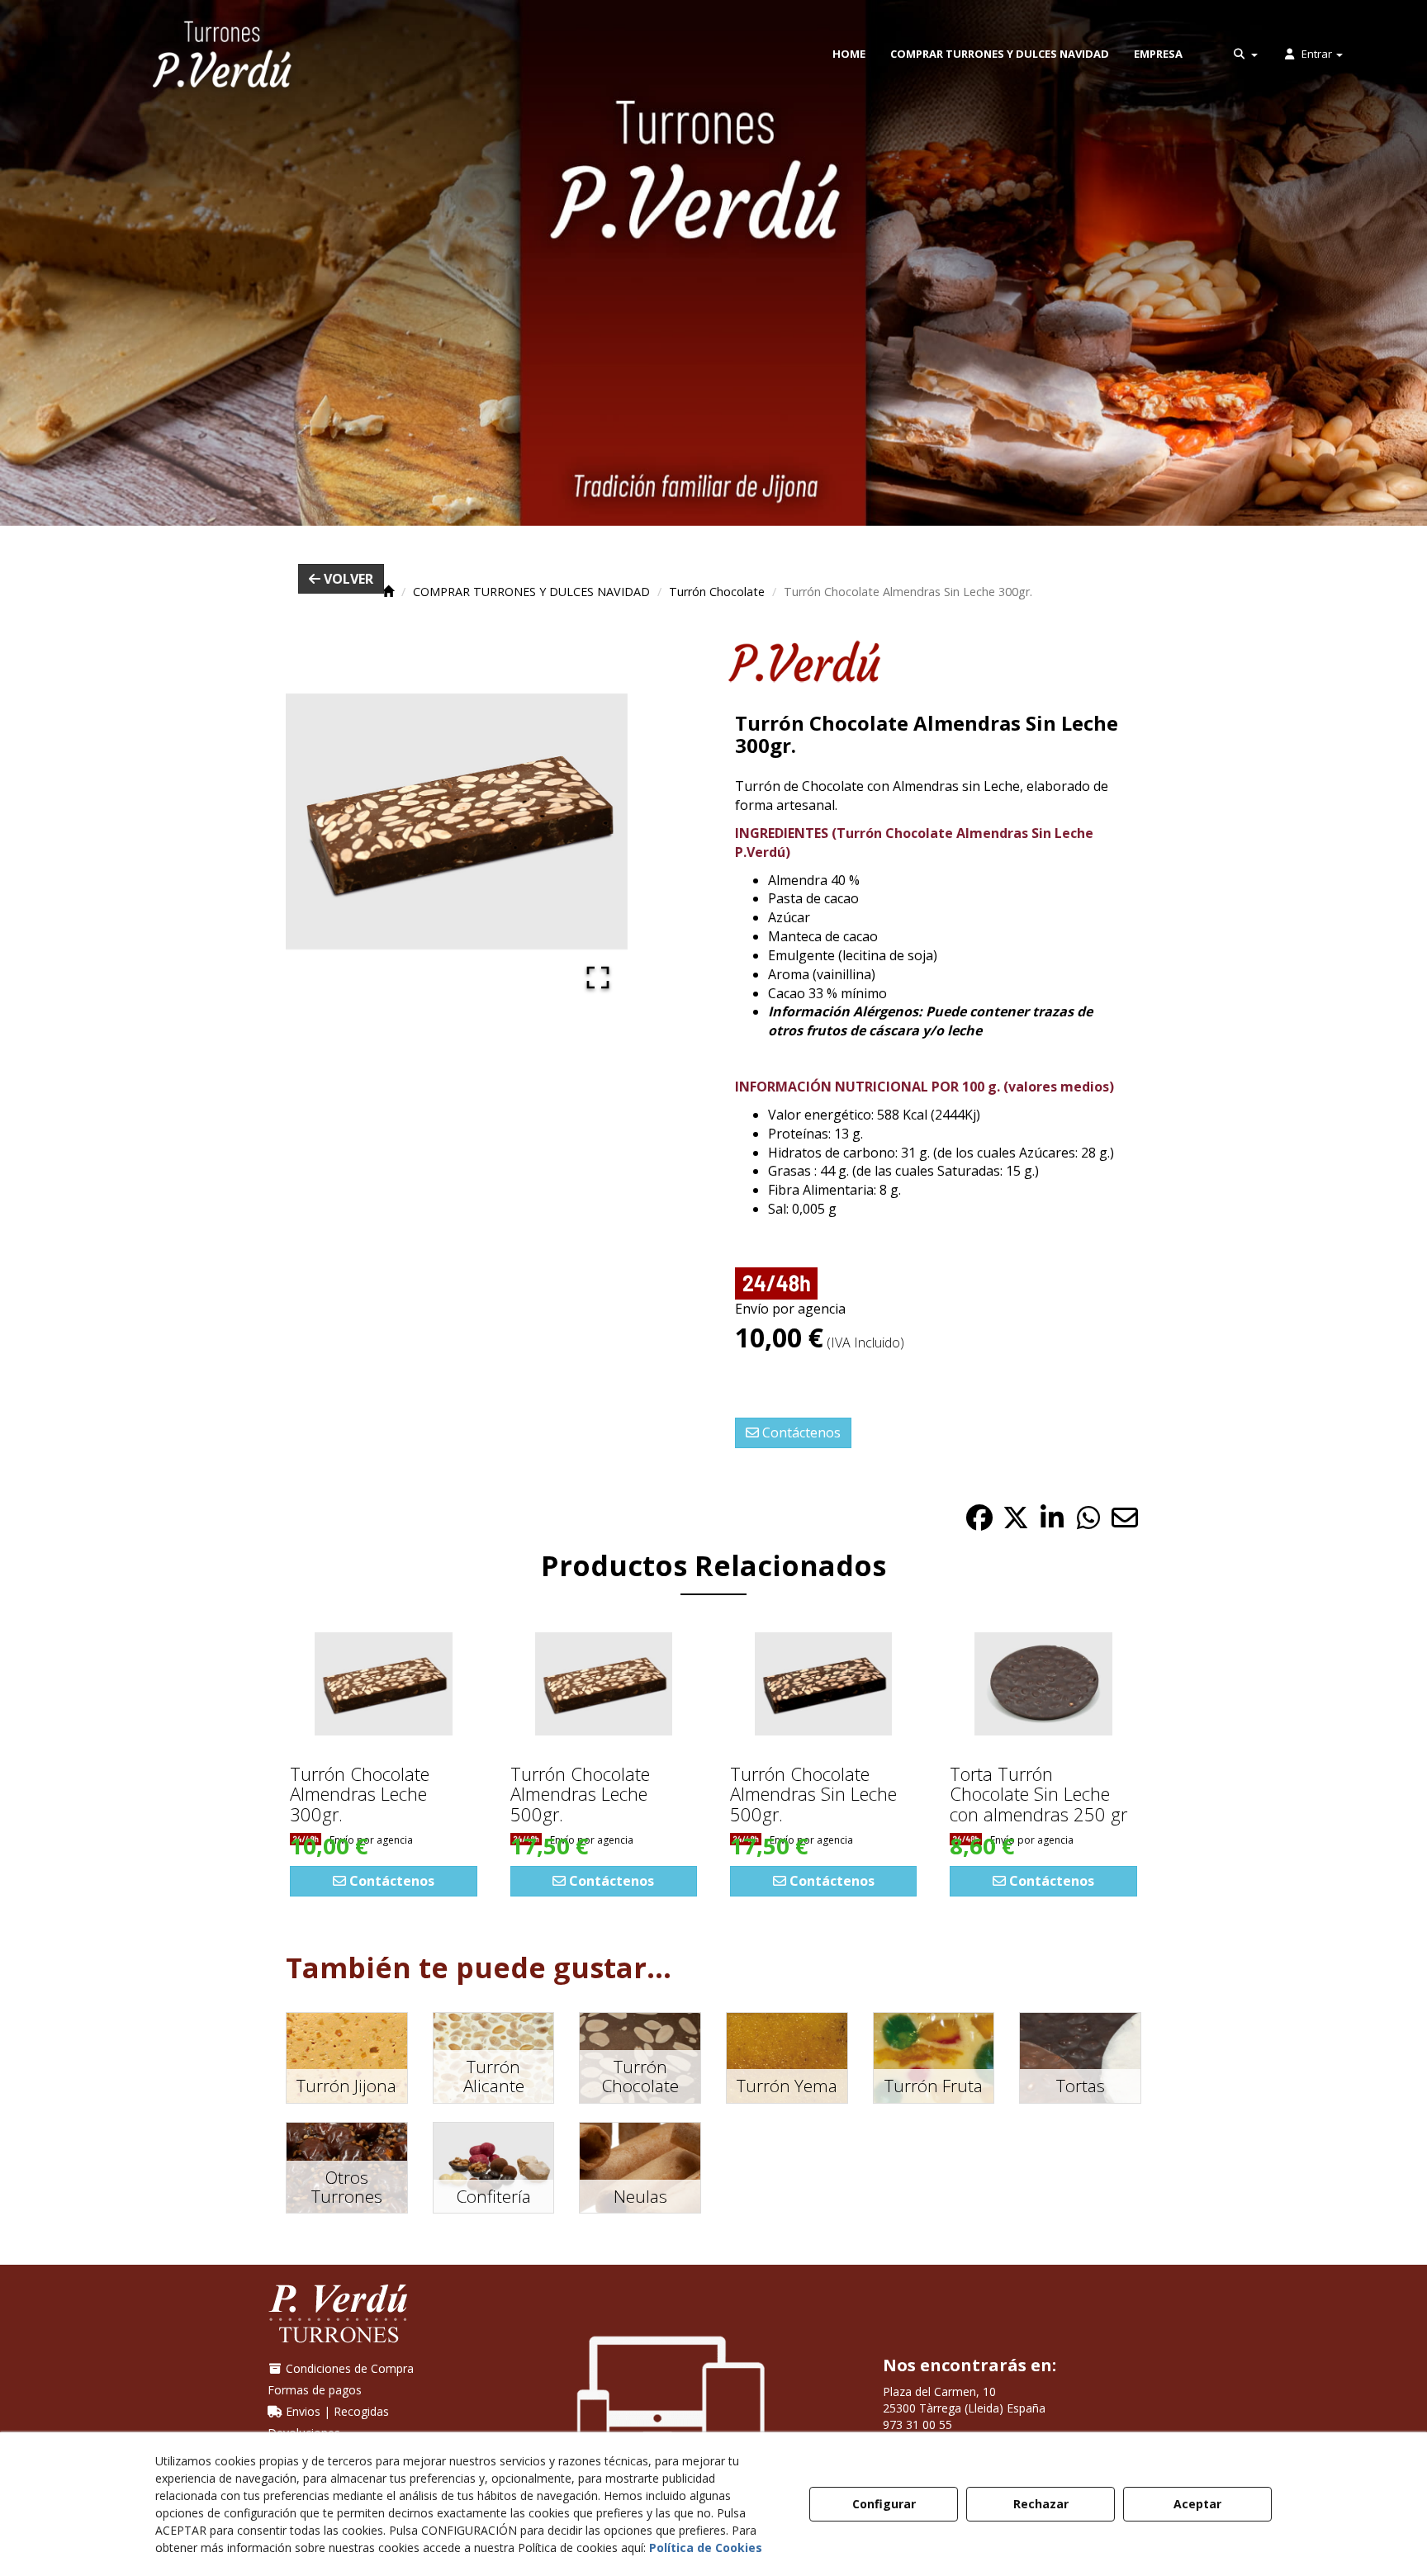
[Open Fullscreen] (598, 978)
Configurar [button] (884, 2504)
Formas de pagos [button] (315, 2390)
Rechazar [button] (1041, 2504)
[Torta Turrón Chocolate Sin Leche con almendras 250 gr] (1043, 1684)
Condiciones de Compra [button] (348, 2368)
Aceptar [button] (1197, 2504)
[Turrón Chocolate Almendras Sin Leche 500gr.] (823, 1684)
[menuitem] (849, 54)
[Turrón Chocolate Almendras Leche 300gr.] (383, 1684)
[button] (222, 54)
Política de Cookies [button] (706, 2548)
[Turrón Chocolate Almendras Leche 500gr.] (604, 1684)
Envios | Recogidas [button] (336, 2411)
